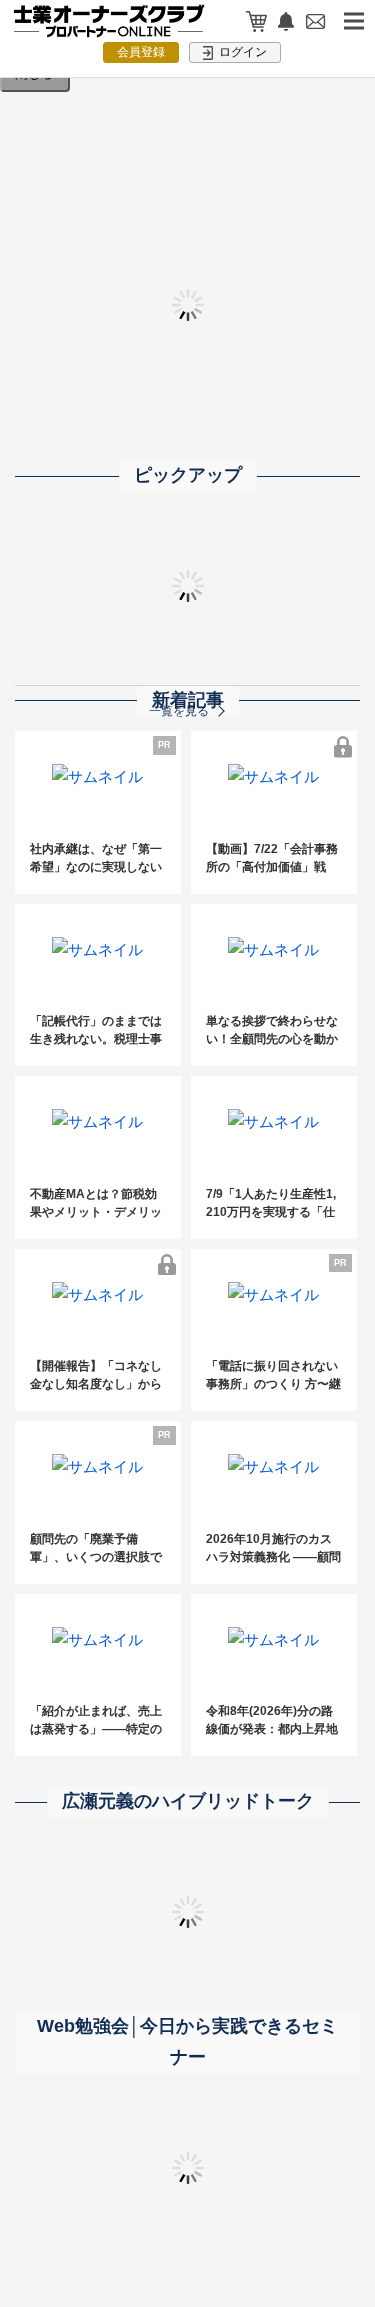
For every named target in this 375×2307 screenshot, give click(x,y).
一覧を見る (179, 711)
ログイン (241, 52)
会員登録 (141, 52)
